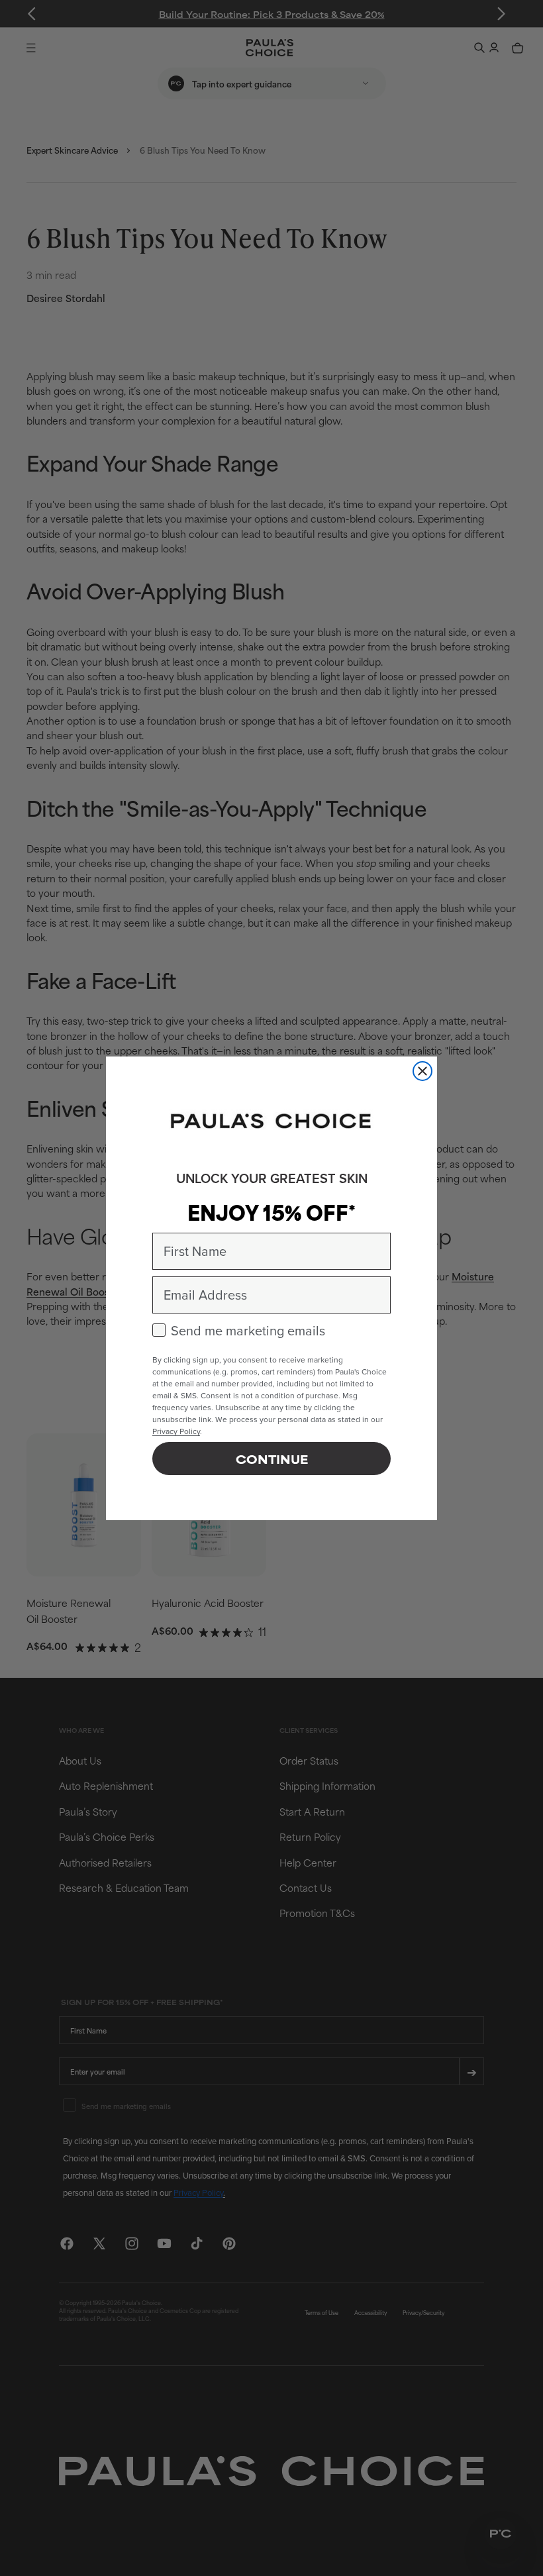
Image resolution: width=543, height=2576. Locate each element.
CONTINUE (272, 1459)
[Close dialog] (422, 1071)
